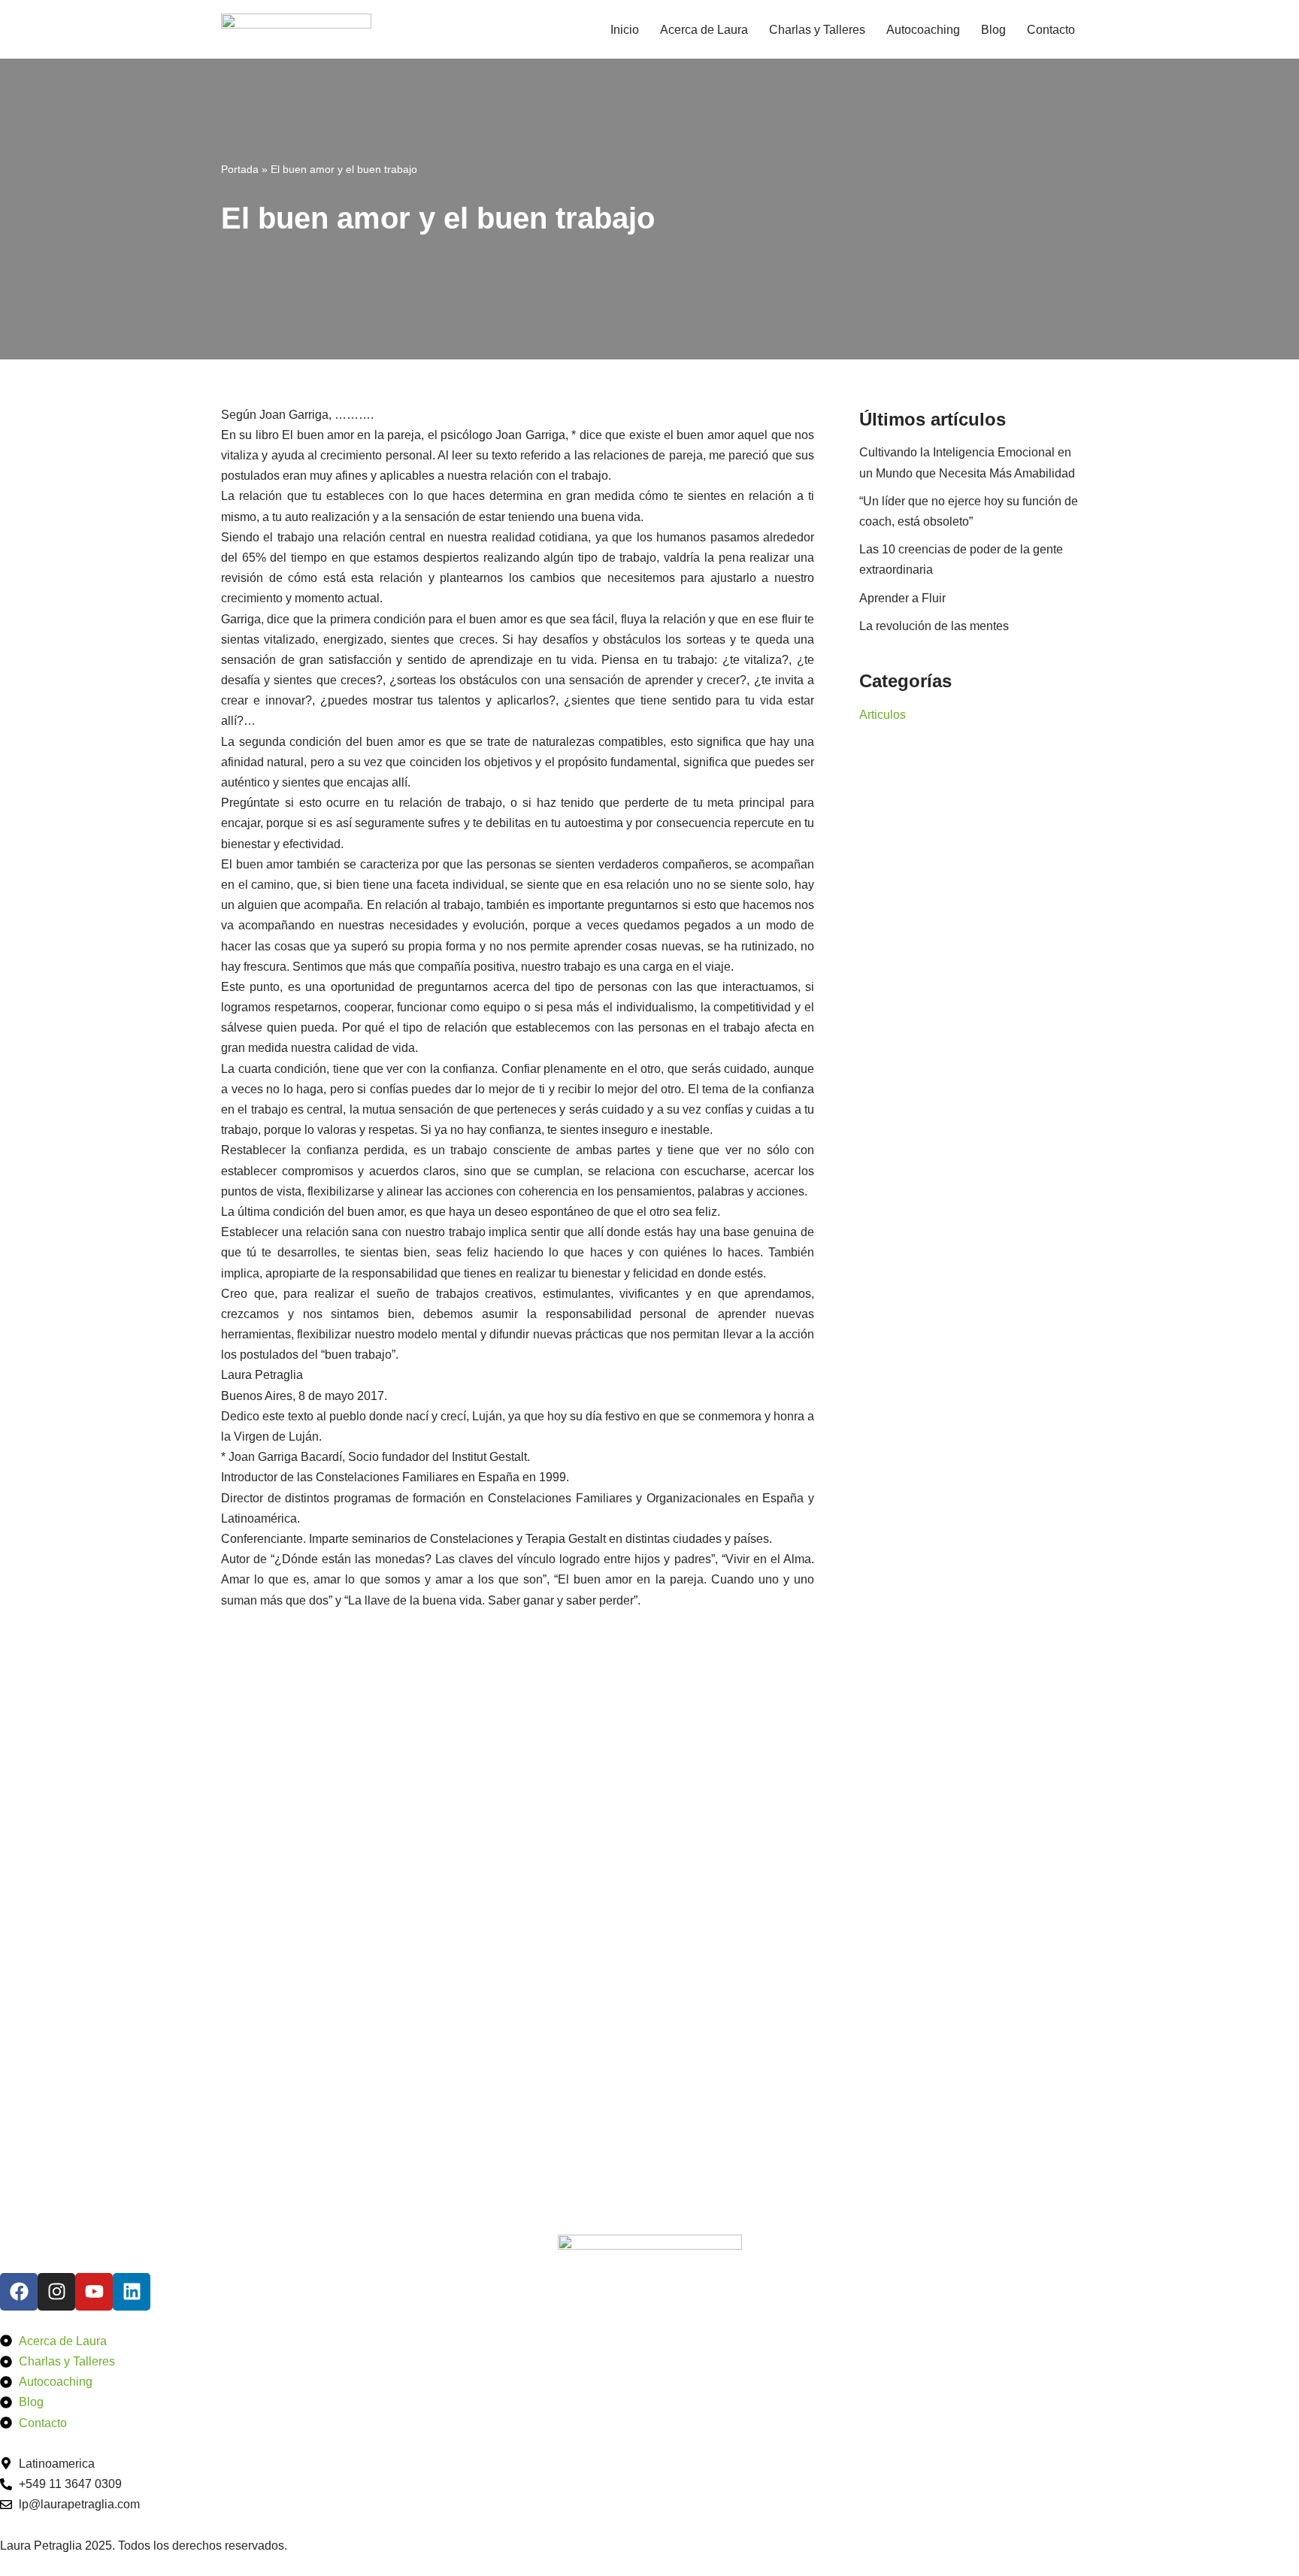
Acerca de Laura (704, 30)
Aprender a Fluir (902, 598)
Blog (993, 30)
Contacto (1051, 30)
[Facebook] (19, 2292)
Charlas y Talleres (817, 30)
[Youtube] (94, 2292)
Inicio (625, 30)
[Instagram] (56, 2292)
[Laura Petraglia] (296, 29)
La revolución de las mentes (934, 626)
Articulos (883, 715)
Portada (240, 169)
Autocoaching (923, 30)
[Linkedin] (132, 2292)
